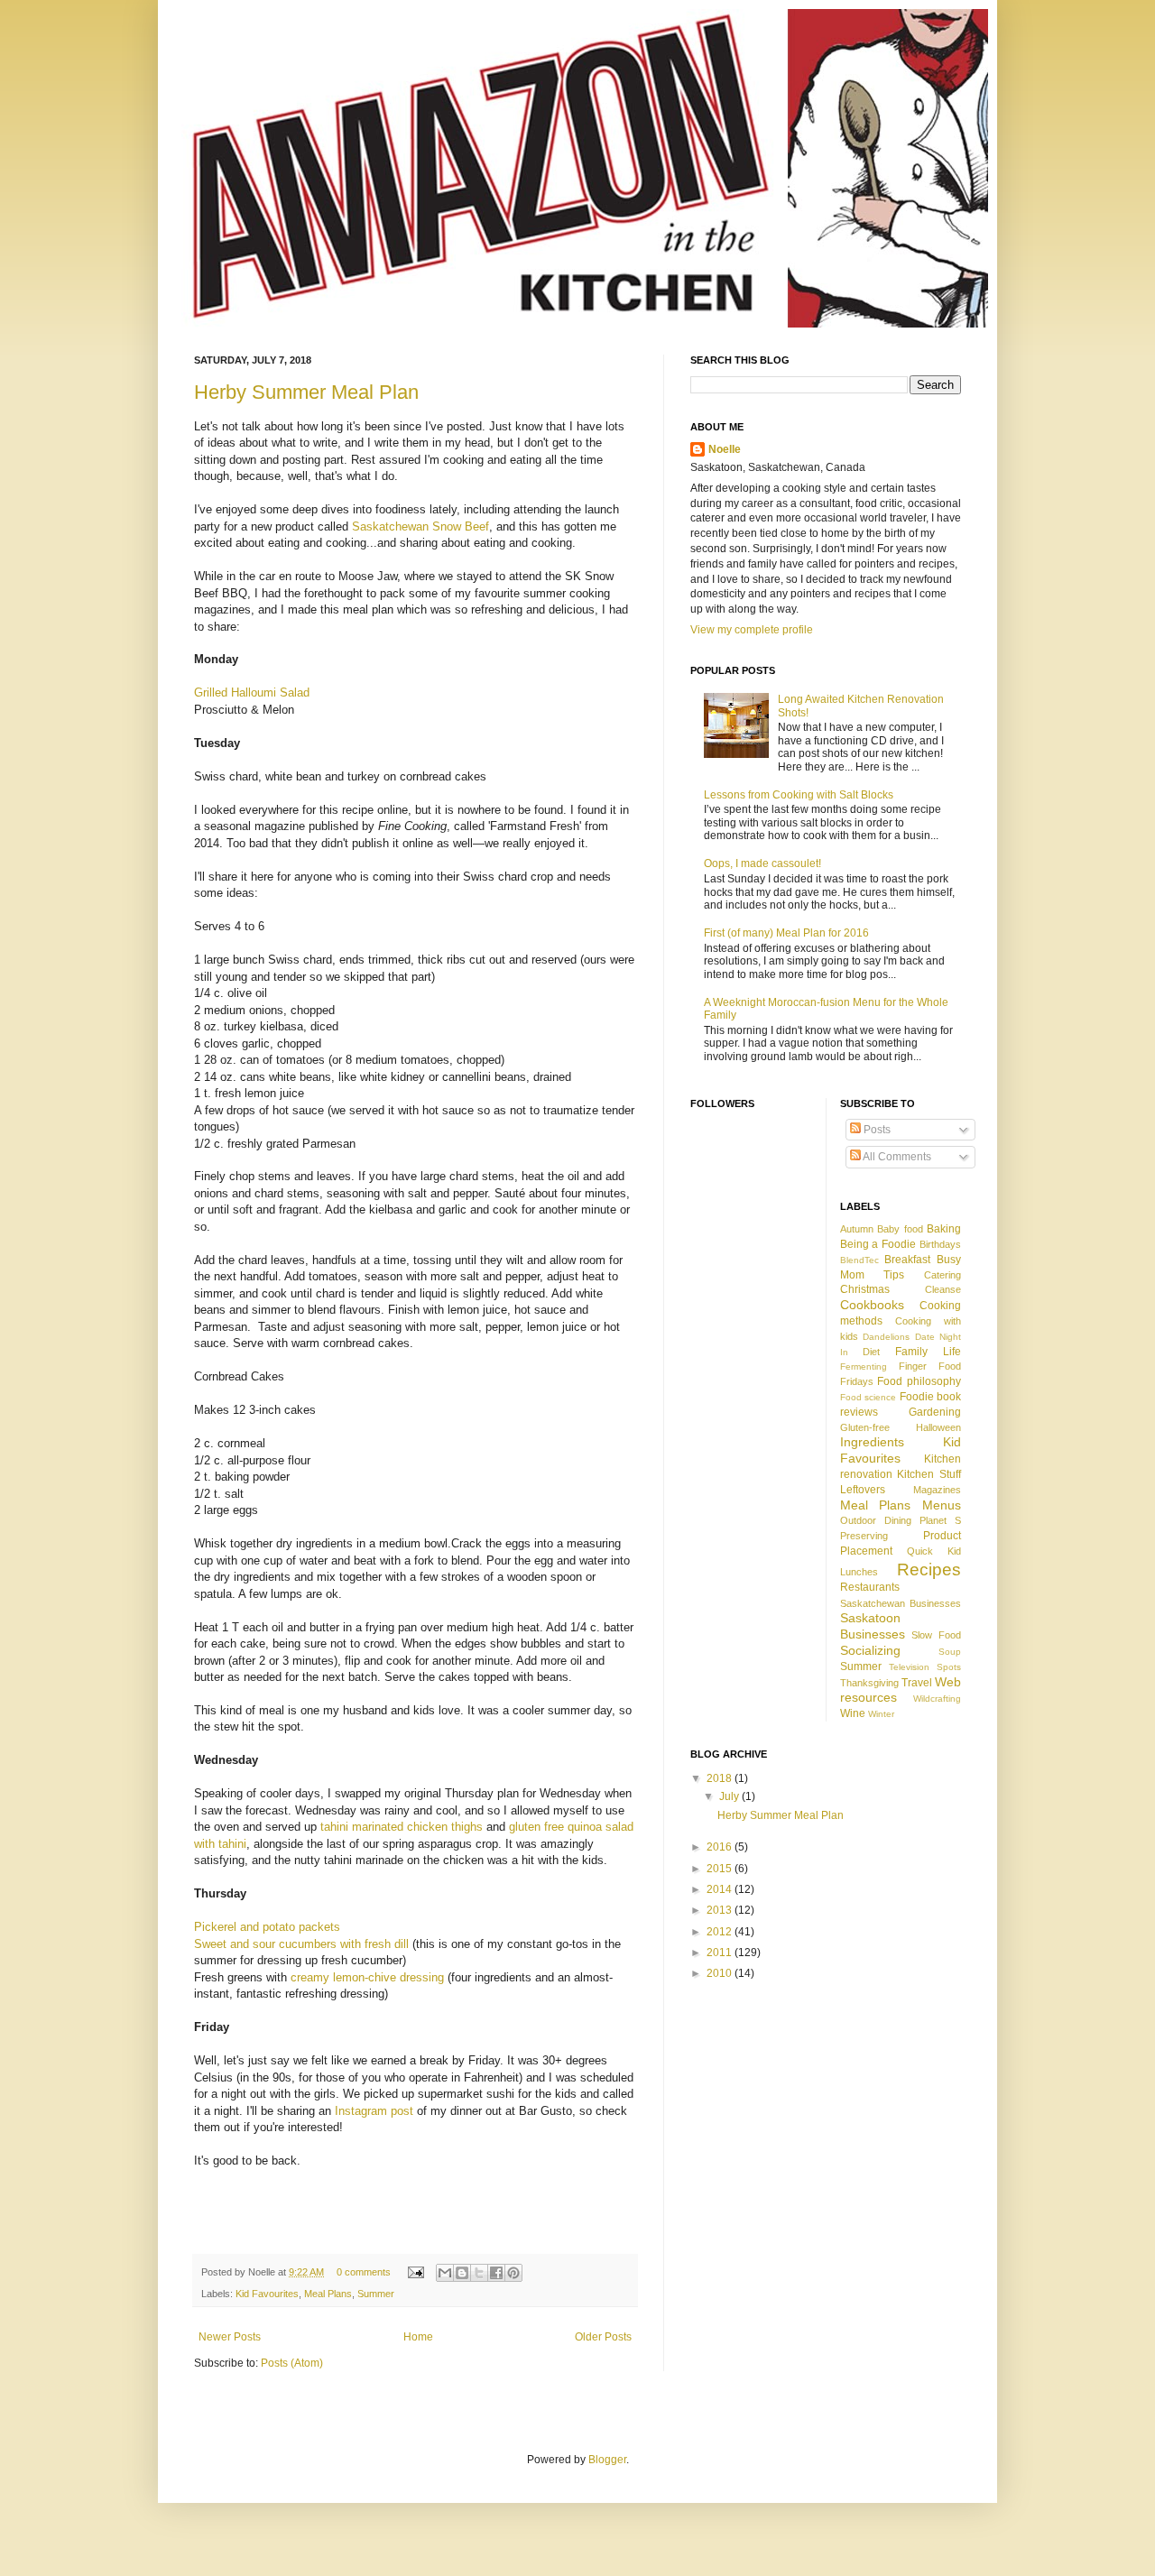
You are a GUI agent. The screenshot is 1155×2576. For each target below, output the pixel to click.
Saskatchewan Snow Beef (420, 526)
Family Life (928, 1352)
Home (418, 2337)
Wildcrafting (937, 1699)
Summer (376, 2294)
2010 (721, 1973)
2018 (721, 1778)
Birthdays (940, 1244)
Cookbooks (872, 1305)
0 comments (364, 2272)
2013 (721, 1910)
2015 (721, 1869)
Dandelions (886, 1337)
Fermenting (864, 1366)
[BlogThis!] (462, 2273)
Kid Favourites (267, 2294)
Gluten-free (865, 1427)
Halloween (938, 1427)
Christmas (865, 1289)
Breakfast (907, 1260)
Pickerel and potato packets (267, 1927)
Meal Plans (328, 2294)
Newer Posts (230, 2337)
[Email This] (445, 2273)
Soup (950, 1652)
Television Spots (925, 1667)
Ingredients (872, 1442)
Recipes (929, 1570)
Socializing (870, 1650)
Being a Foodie (878, 1244)
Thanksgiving (869, 1683)
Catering (942, 1275)
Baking (944, 1229)
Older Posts (603, 2337)
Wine (853, 1713)
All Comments (896, 1157)
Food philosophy (919, 1381)
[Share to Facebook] (496, 2273)
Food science (869, 1397)
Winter (881, 1714)
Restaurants (870, 1587)
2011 (721, 1953)
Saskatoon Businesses (873, 1626)
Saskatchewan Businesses (901, 1603)
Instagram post (374, 2111)
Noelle (725, 449)
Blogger (607, 2460)
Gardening (935, 1412)
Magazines (937, 1490)
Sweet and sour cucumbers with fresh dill (301, 1944)
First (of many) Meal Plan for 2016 (786, 933)
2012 (721, 1932)
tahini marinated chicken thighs (402, 1827)
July (730, 1796)
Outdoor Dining (876, 1520)
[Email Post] (415, 2272)
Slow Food (936, 1635)
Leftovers (863, 1490)
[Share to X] (479, 2273)
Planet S (940, 1520)
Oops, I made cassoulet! (762, 863)
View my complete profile (752, 630)
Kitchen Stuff (929, 1474)
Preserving (864, 1536)
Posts (876, 1130)
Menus (942, 1505)
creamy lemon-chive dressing (367, 1977)
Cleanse (943, 1289)
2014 (721, 1889)
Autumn (857, 1229)
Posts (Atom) (292, 2363)
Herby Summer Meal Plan (306, 392)
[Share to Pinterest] (513, 2273)
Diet (871, 1352)
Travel (917, 1683)
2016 (721, 1847)
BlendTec (859, 1260)
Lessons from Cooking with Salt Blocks (799, 795)
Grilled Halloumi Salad (252, 692)
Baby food (900, 1229)
